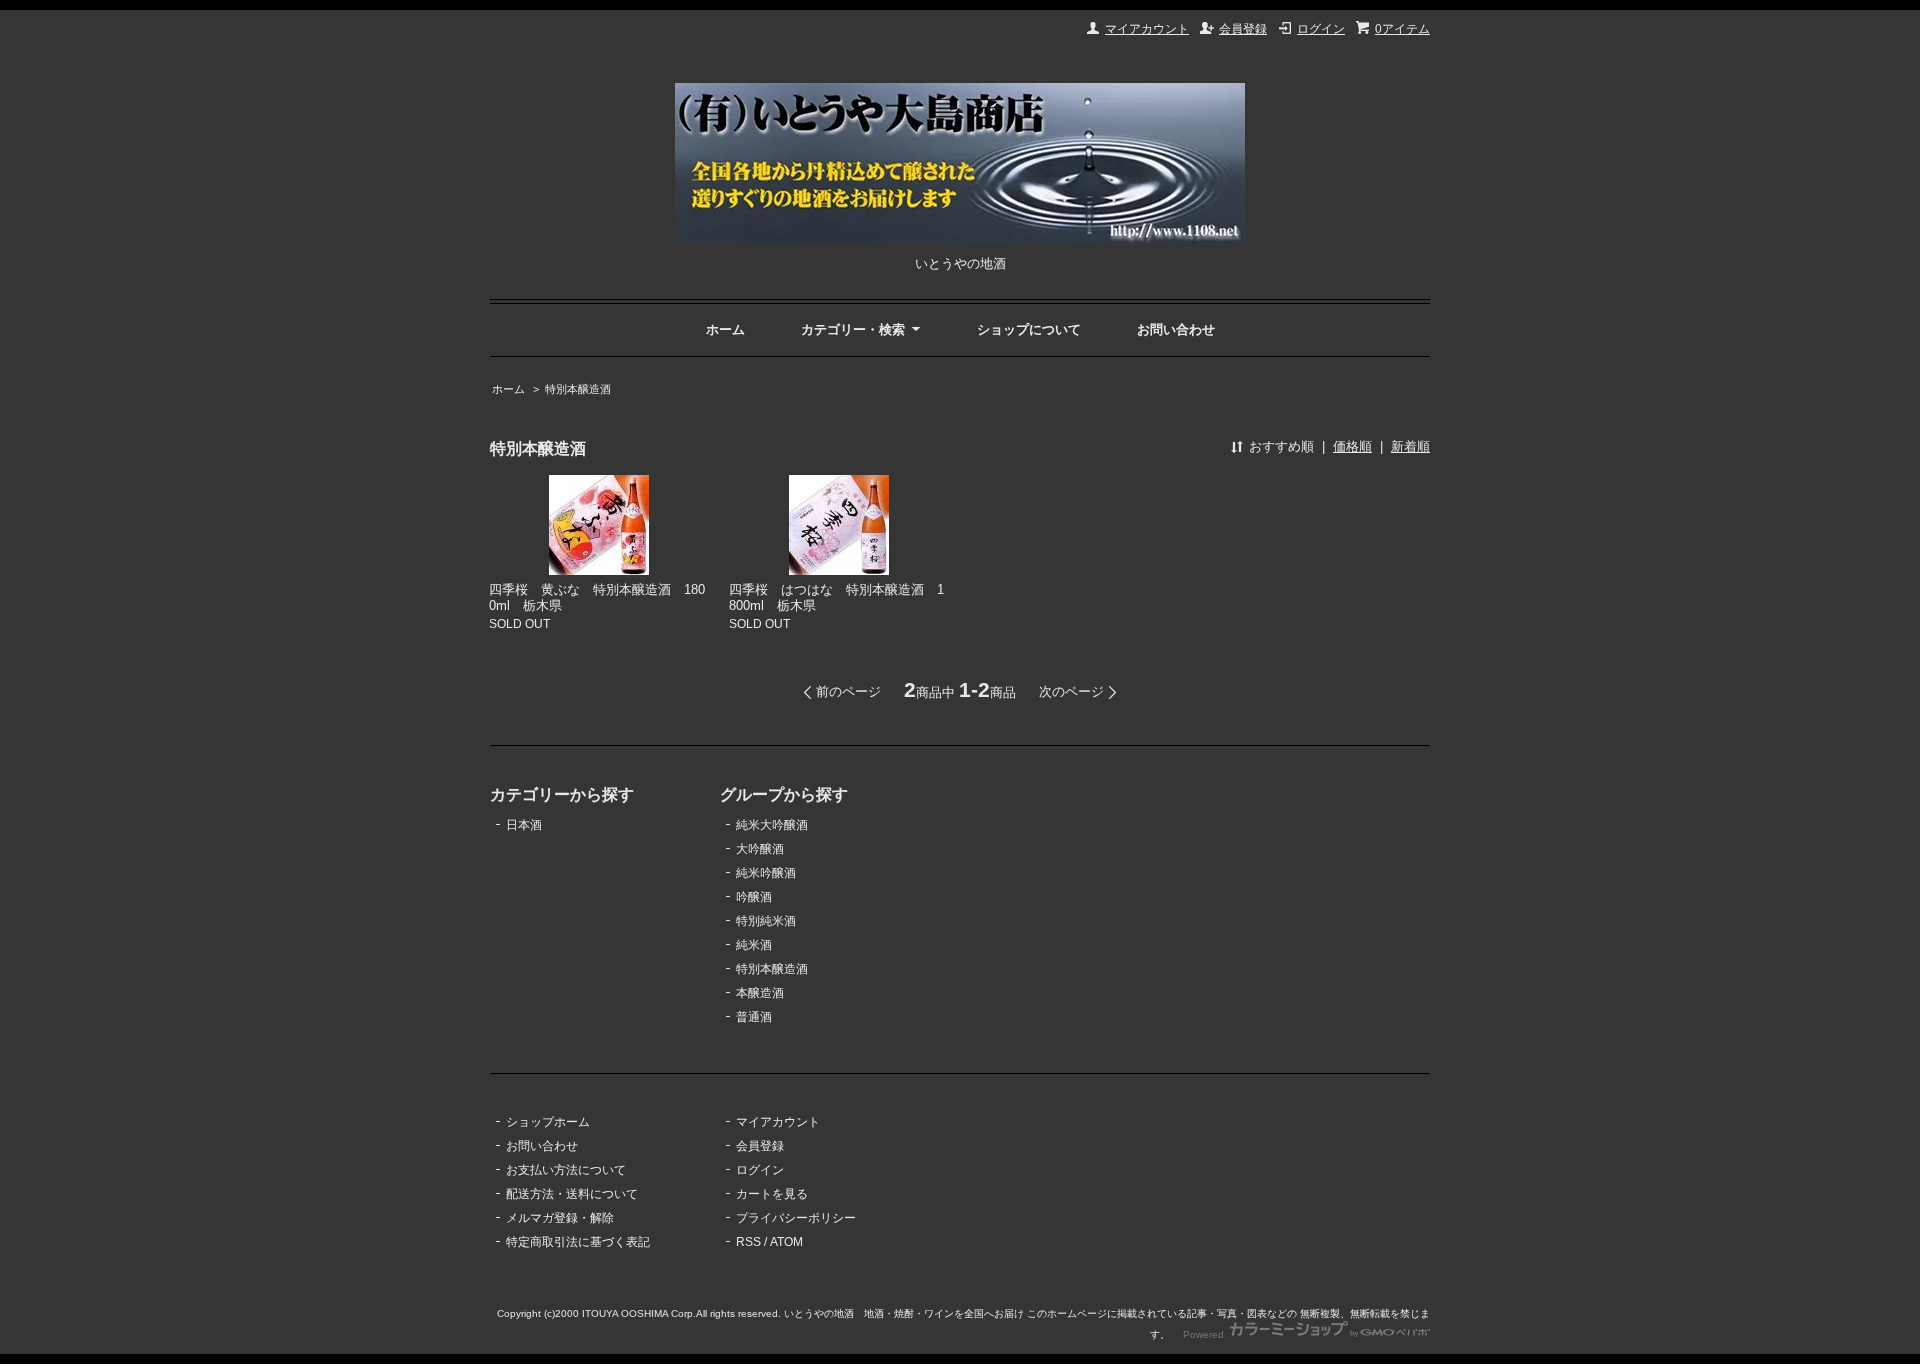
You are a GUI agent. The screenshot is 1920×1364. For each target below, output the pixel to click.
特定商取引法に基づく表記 (578, 1242)
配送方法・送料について (572, 1194)
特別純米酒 (766, 921)
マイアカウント (1147, 29)
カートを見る (772, 1194)
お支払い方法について (566, 1170)
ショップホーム (548, 1122)
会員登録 (1243, 29)
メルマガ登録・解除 (560, 1218)
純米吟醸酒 (766, 873)
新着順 (1410, 446)
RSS (748, 1242)
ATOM (786, 1242)
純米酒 (754, 945)
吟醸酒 (754, 897)
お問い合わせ (1176, 329)
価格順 (1352, 446)
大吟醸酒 (760, 849)
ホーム (725, 329)
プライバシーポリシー (796, 1218)
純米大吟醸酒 (772, 825)
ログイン (1321, 29)
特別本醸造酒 (578, 389)
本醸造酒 (760, 993)
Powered (1205, 1334)
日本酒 (524, 825)
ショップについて (1029, 329)
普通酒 (754, 1017)
